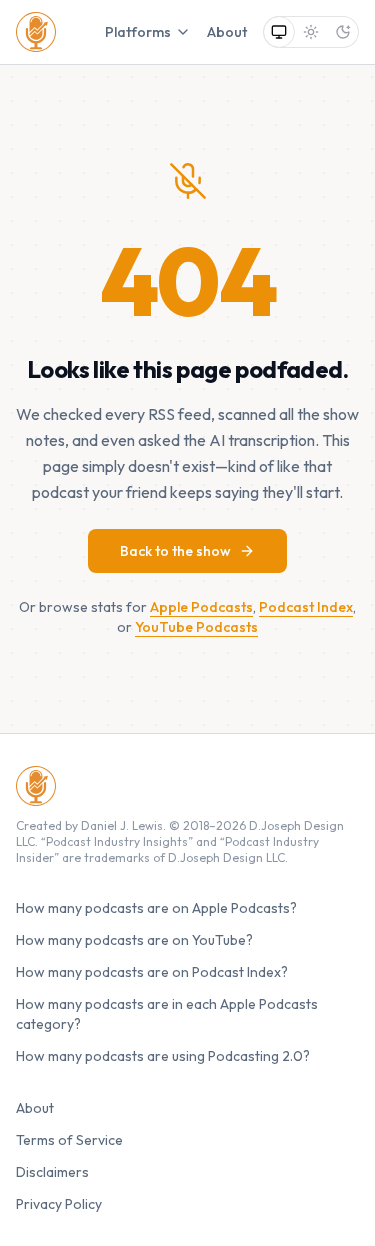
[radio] (279, 32)
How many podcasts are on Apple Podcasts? (156, 908)
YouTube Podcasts (196, 627)
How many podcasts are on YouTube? (134, 940)
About (227, 32)
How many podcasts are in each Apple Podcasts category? (167, 1014)
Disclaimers (52, 1172)
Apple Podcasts (201, 607)
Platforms (138, 32)
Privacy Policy (59, 1204)
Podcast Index (306, 607)
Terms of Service (69, 1140)
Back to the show (175, 551)
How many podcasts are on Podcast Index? (152, 972)
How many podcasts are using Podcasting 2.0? (163, 1056)
